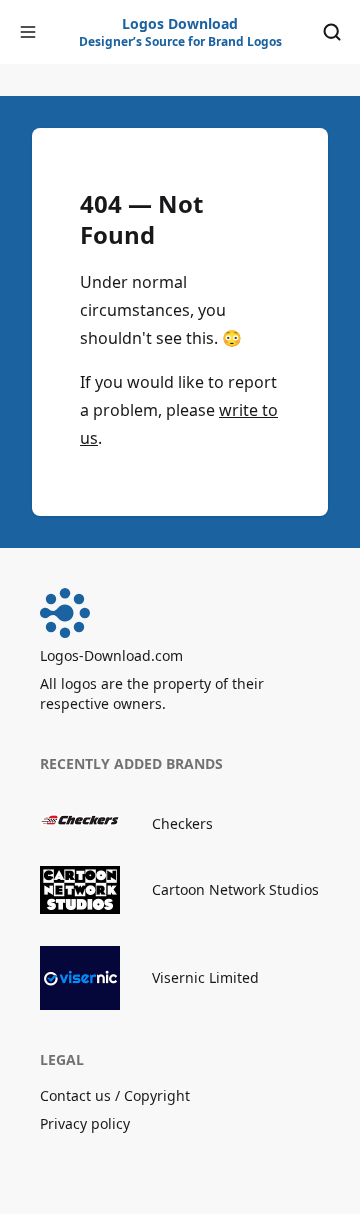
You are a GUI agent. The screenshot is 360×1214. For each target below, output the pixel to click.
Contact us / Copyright (115, 1095)
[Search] (332, 32)
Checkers (182, 823)
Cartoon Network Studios (235, 889)
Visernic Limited (205, 977)
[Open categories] (28, 32)
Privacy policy (85, 1123)
